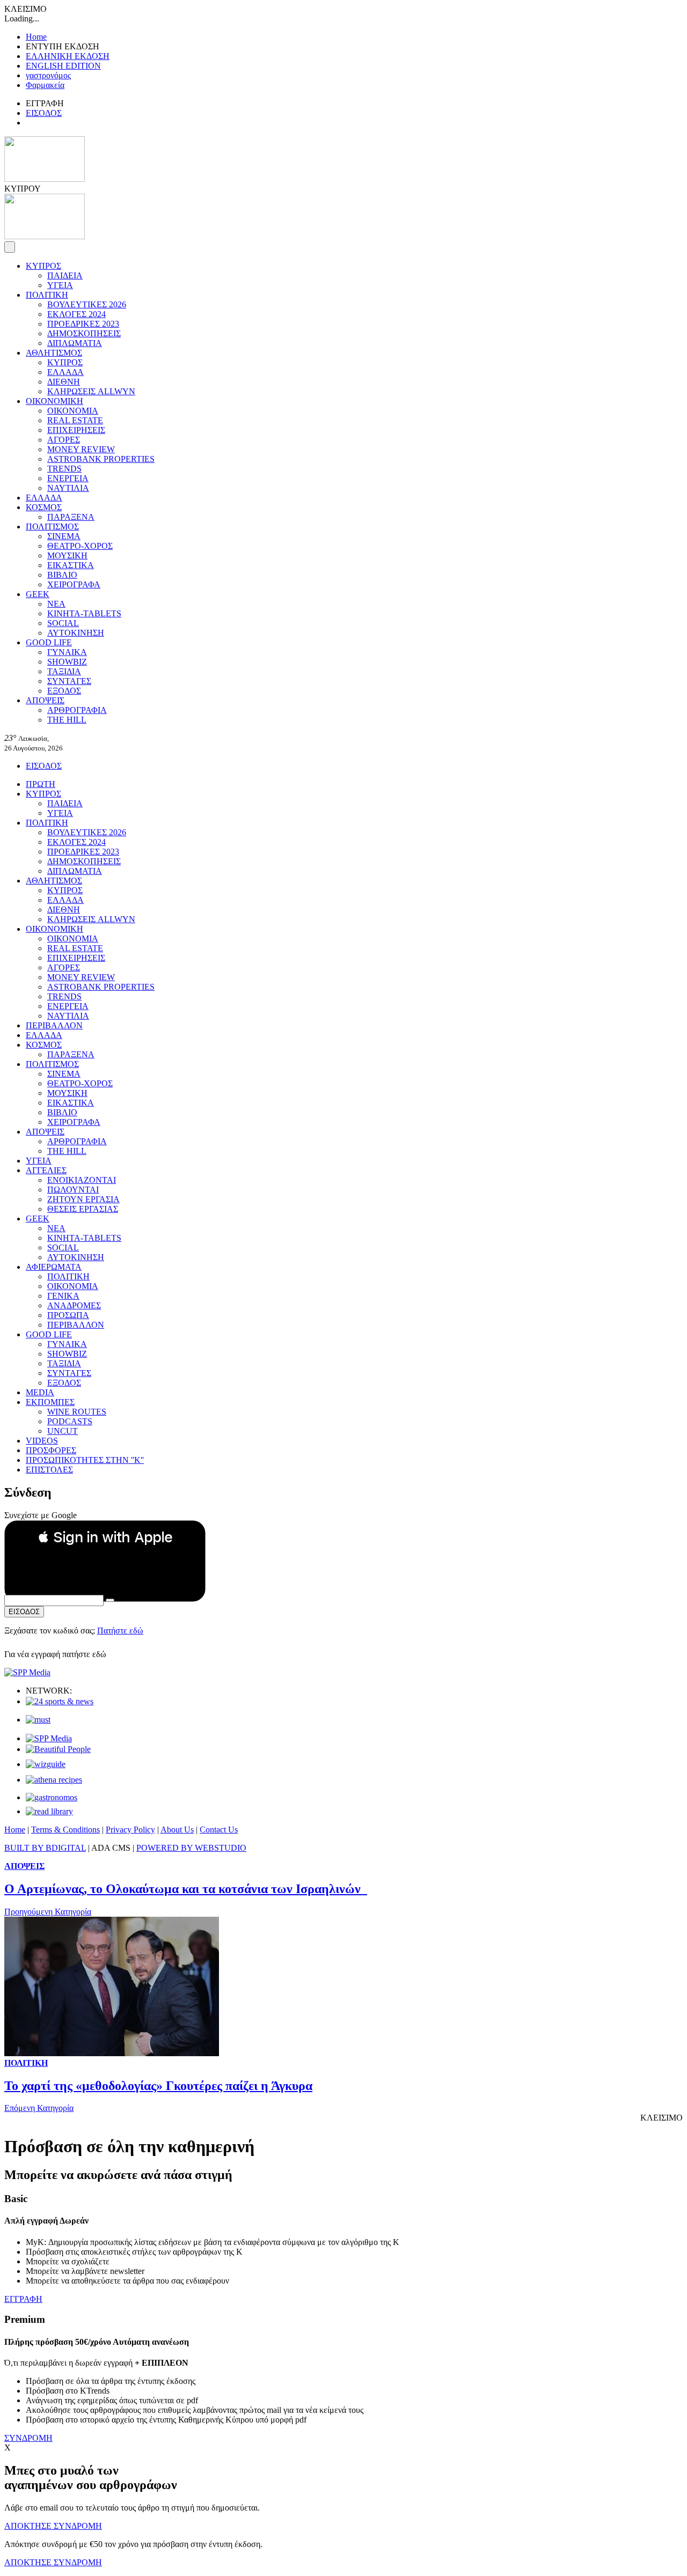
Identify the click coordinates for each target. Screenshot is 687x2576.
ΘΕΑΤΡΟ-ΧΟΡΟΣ (80, 546)
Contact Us (219, 1830)
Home (36, 37)
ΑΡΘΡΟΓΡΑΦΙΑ (77, 710)
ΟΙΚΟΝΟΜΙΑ (73, 411)
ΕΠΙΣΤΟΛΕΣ (49, 1470)
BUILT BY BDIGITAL (45, 1848)
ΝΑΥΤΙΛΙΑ (68, 488)
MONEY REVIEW (81, 449)
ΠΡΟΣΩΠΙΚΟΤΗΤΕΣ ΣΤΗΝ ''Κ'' (85, 1460)
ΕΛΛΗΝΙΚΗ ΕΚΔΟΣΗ (68, 56)
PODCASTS (70, 1421)
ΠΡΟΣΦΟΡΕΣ (51, 1450)
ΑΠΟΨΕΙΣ (45, 700)
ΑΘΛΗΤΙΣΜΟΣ (54, 353)
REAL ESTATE (75, 420)
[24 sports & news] (60, 1701)
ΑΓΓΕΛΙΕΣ (46, 1170)
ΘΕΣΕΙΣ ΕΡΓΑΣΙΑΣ (83, 1209)
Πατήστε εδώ (120, 1631)
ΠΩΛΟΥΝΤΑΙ (73, 1190)
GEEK (38, 594)
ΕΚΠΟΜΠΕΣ (50, 1402)
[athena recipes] (54, 1780)
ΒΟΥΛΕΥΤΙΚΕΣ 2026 (87, 304)
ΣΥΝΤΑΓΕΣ (69, 681)
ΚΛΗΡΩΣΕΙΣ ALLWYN (91, 391)
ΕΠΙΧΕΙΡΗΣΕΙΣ (76, 430)
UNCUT (63, 1431)
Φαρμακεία (45, 85)
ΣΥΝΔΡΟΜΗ (28, 2438)
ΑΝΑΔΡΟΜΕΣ (74, 1305)
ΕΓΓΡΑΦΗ (23, 2299)
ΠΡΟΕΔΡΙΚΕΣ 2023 (83, 324)
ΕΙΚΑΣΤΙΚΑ (71, 565)
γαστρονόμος (48, 75)
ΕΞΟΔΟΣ (64, 691)
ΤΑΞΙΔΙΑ (64, 671)
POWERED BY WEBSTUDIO (191, 1848)
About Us (177, 1830)
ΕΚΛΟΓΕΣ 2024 (76, 314)
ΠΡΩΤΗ (41, 784)
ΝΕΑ (56, 604)
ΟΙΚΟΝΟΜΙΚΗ (54, 401)
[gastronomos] (52, 1797)
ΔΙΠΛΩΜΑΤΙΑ (75, 343)
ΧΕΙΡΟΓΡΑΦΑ (74, 584)
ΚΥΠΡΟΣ (43, 266)
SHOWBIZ (67, 662)
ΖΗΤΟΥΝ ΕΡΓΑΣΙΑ (83, 1199)
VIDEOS (42, 1441)
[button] (105, 1537)
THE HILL (67, 720)
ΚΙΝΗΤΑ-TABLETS (84, 613)
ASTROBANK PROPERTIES (101, 459)
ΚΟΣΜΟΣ (44, 507)
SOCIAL (63, 623)
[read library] (49, 1811)
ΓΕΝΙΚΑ (63, 1296)
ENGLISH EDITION (63, 66)
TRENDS (64, 469)
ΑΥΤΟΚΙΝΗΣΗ (76, 633)
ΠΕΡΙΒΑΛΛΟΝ (54, 1025)
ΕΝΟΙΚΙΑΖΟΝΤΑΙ (82, 1180)
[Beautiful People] (58, 1749)
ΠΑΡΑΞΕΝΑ (71, 517)
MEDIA (40, 1392)
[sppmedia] (27, 1672)
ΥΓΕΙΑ (60, 285)
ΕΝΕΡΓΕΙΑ (68, 478)
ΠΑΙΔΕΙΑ (65, 275)
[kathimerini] (49, 1738)
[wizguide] (46, 1764)
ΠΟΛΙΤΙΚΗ (47, 295)
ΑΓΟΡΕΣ (64, 440)
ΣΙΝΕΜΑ (64, 536)
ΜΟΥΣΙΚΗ (67, 555)
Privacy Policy (130, 1830)
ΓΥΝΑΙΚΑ (67, 652)
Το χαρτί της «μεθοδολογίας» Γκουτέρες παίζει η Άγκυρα (158, 2086)
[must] (38, 1720)
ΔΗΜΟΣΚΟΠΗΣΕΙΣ (84, 333)
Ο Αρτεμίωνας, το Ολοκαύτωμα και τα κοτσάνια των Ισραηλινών (186, 1889)
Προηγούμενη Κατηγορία (48, 1912)
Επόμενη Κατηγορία (39, 2108)
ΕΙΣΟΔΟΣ (44, 113)
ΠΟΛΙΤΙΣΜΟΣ (52, 527)
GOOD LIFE (49, 642)
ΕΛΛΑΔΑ (65, 372)
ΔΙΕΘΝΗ (64, 382)
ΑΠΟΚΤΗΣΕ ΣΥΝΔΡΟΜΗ (53, 2526)
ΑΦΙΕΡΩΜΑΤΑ (54, 1267)
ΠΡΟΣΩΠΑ (68, 1315)
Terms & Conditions (65, 1830)
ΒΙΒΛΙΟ (62, 575)
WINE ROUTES (77, 1412)
